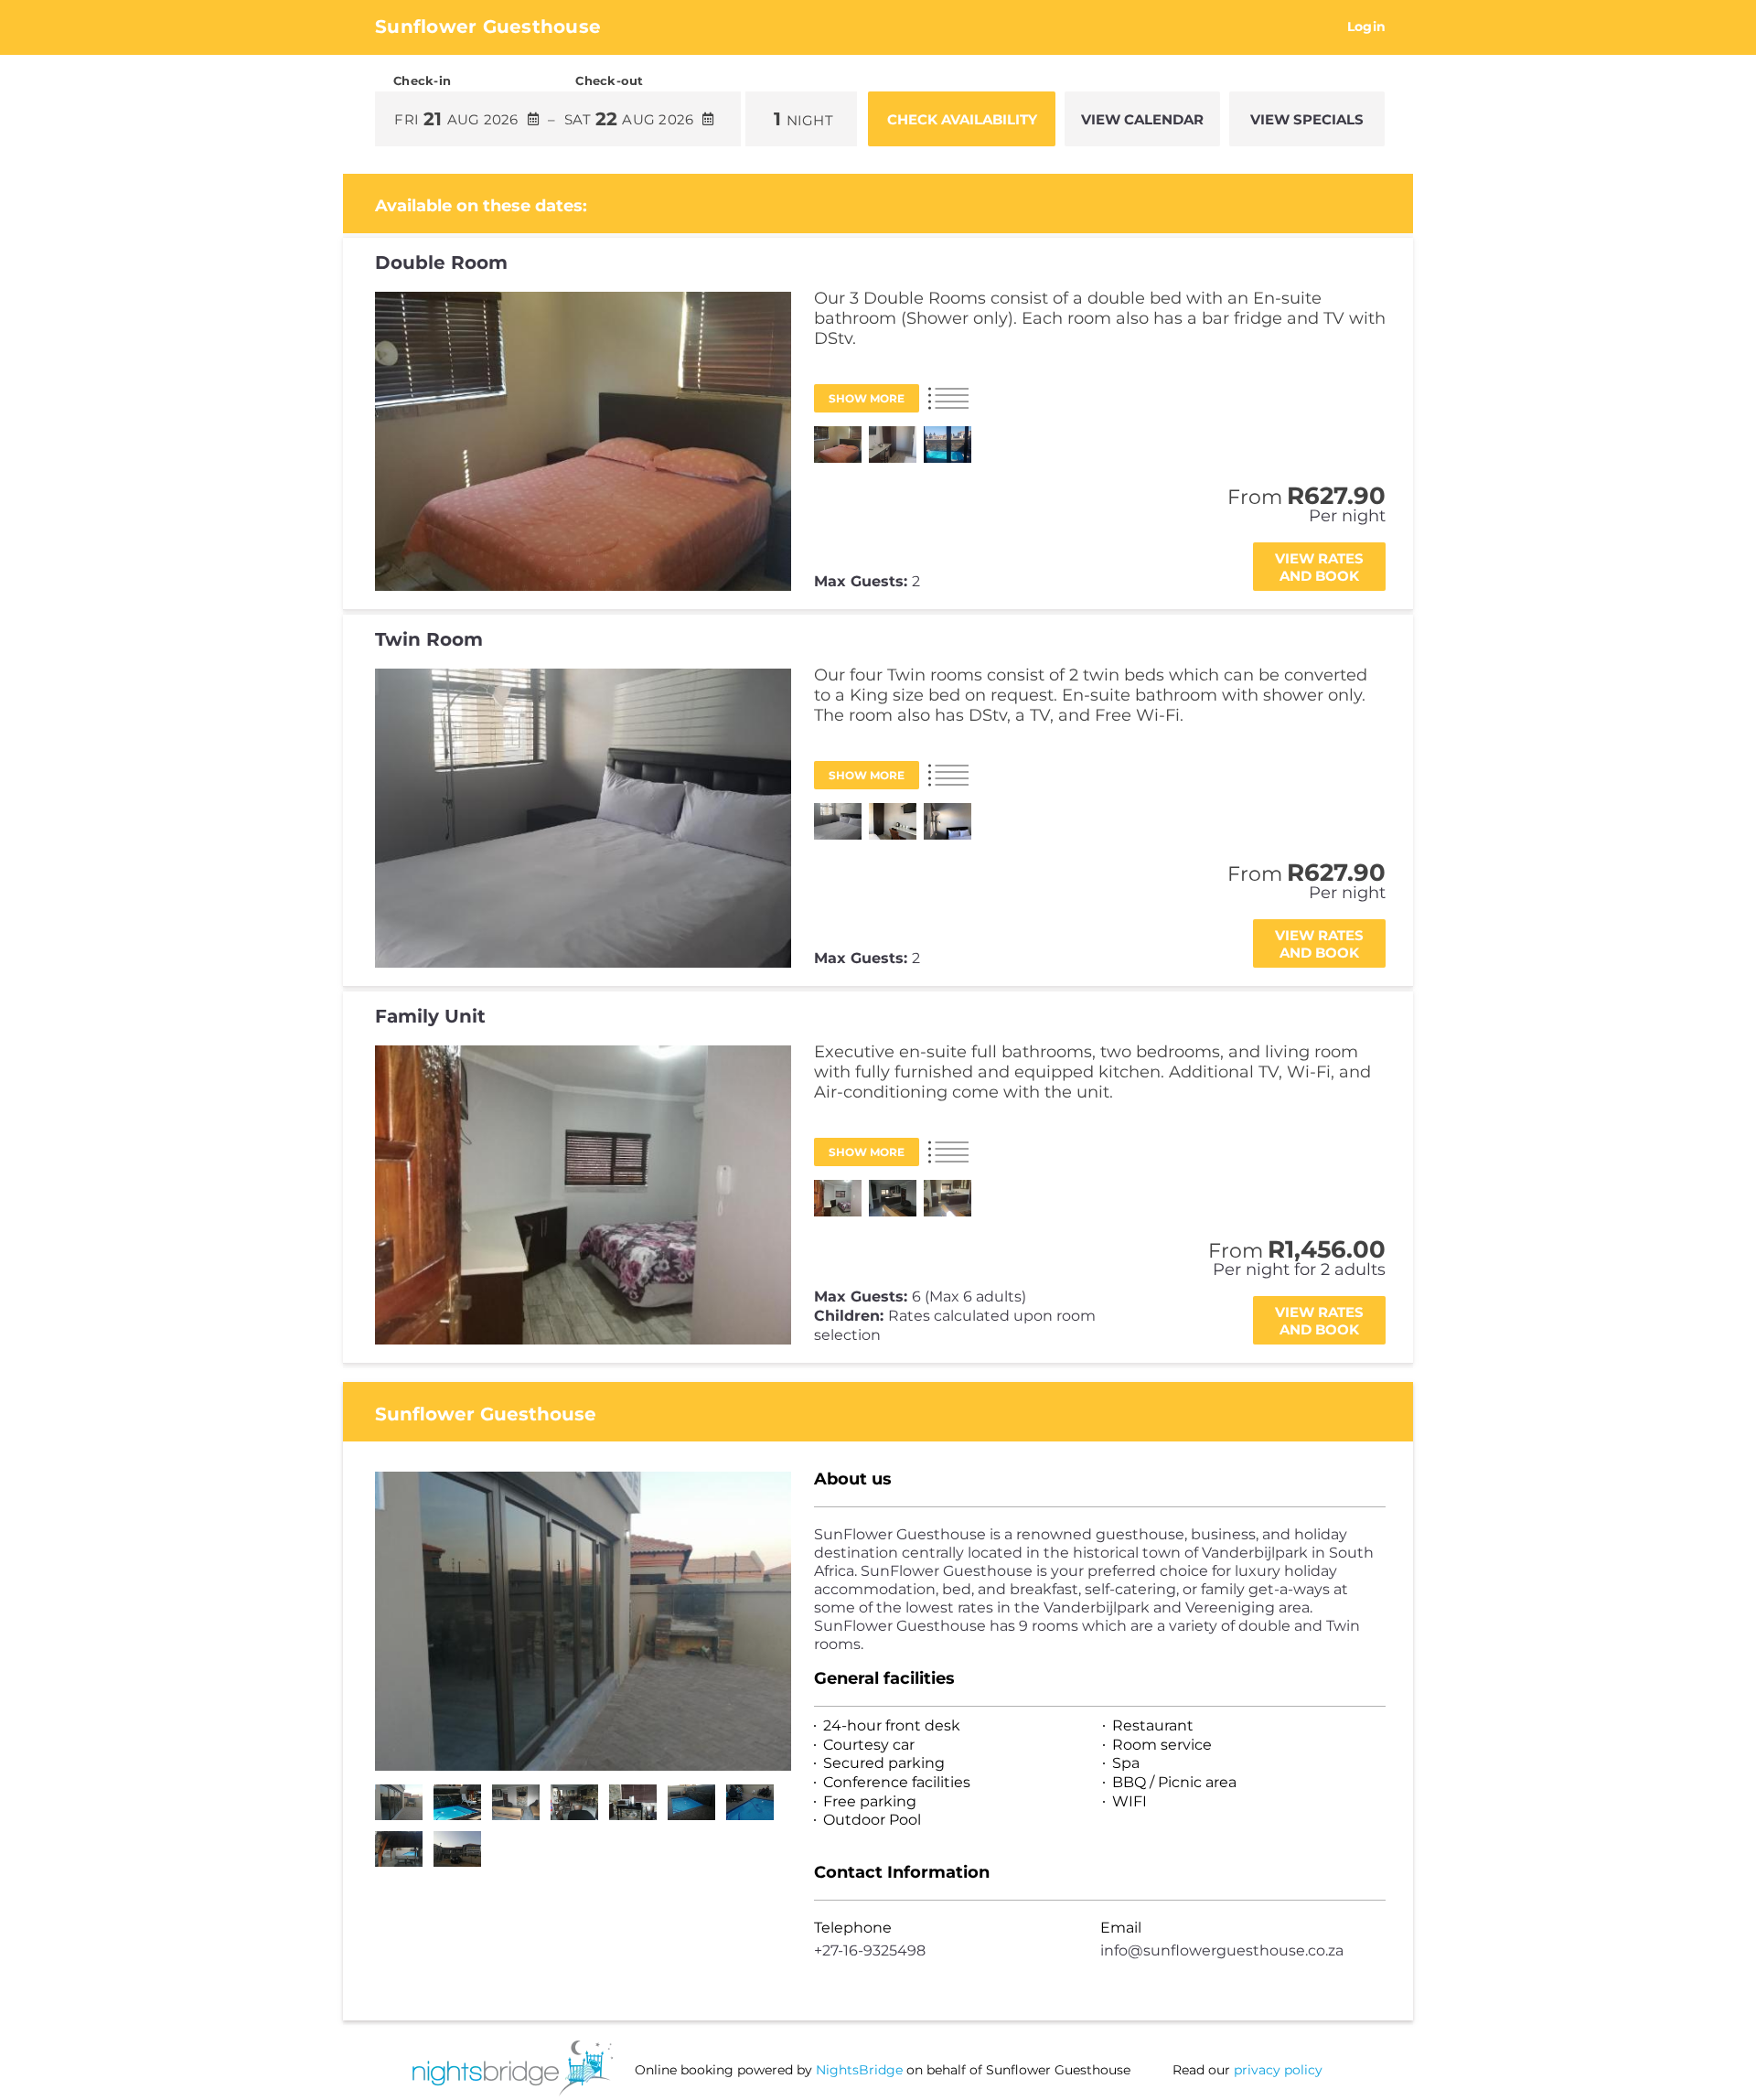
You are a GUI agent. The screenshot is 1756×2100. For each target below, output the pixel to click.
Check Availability (962, 119)
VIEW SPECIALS (1307, 119)
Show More (867, 398)
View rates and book (1319, 567)
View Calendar (1142, 119)
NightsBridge (859, 2070)
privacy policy (1278, 2070)
